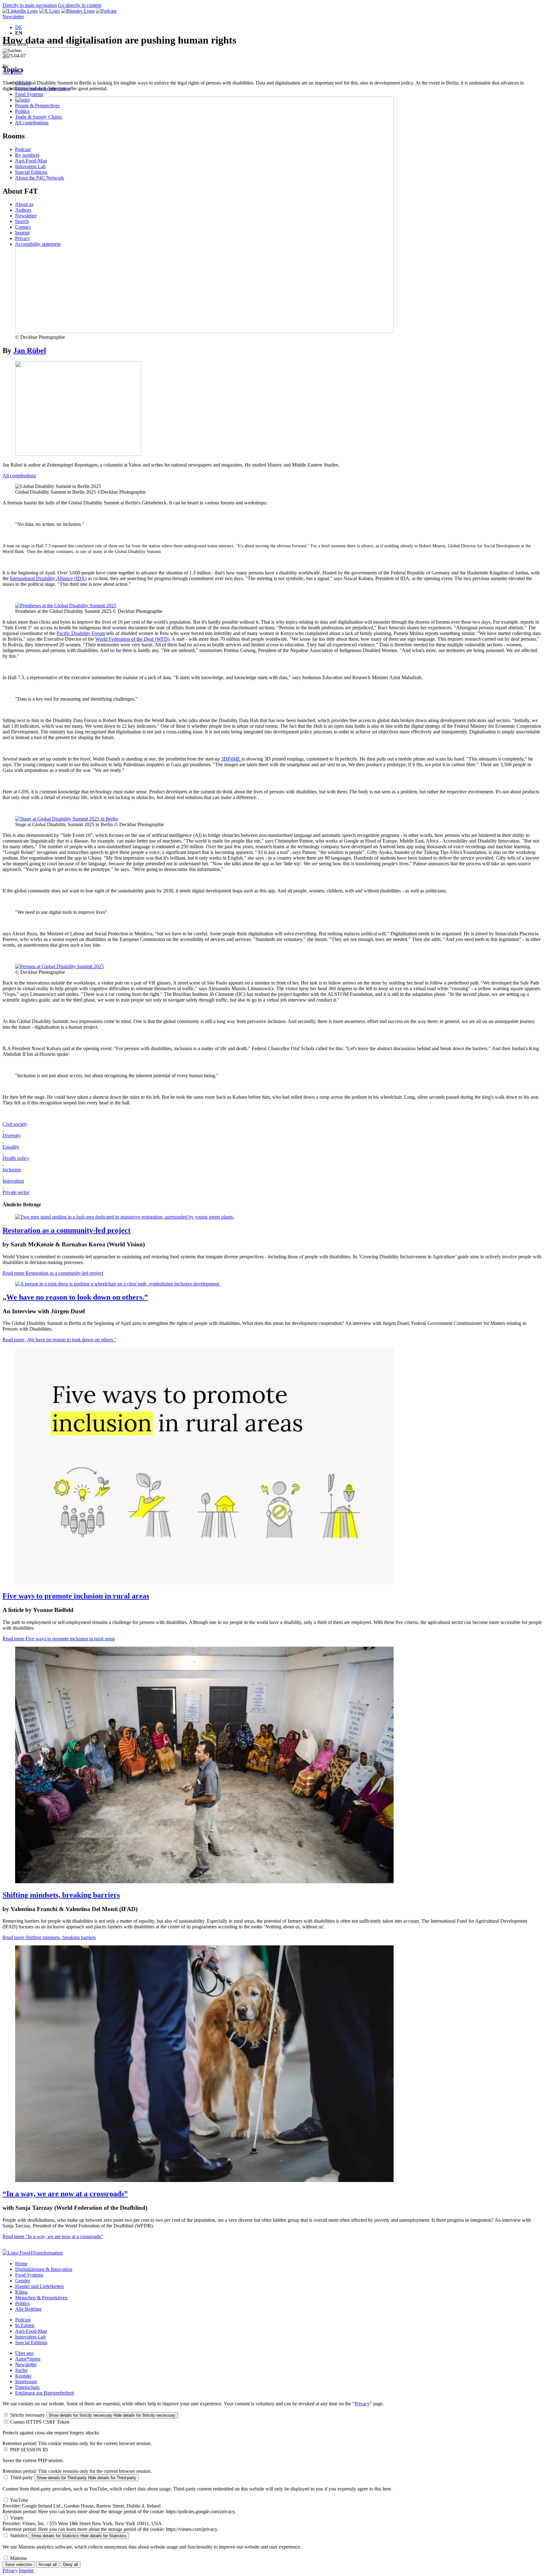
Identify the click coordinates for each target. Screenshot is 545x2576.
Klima (21, 2292)
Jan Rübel (12, 72)
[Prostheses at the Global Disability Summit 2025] (66, 606)
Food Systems (29, 94)
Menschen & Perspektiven (41, 2298)
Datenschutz (27, 2387)
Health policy (16, 1158)
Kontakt (23, 2376)
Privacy (362, 2404)
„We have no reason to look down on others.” (75, 1297)
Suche (21, 2370)
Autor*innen (28, 2359)
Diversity (12, 1135)
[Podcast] (106, 11)
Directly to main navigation (30, 5)
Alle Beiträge (28, 2309)
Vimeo (17, 2518)
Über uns (24, 2353)
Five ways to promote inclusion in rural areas (76, 1596)
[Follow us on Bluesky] (78, 11)
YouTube (19, 2500)
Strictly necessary (27, 2415)
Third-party (21, 2477)
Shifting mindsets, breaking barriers (61, 1895)
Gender (23, 2281)
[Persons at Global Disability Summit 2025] (59, 966)
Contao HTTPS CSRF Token (40, 2422)
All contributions (19, 476)
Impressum (26, 2382)
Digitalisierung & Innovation (44, 2269)
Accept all (48, 2564)
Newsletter (13, 17)
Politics (22, 2303)
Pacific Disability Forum (81, 633)
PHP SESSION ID (29, 2450)
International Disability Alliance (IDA (47, 578)
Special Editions (31, 2342)
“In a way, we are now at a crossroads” (65, 2194)
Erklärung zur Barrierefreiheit (44, 2393)
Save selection (19, 2564)
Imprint (26, 2570)
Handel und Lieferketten (39, 2286)
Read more (53, 1273)
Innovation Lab (30, 2337)
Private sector (16, 1192)
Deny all (70, 2564)
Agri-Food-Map (31, 2331)
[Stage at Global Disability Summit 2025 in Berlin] (67, 819)
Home (21, 2264)
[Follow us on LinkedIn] (20, 11)
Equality (11, 1147)
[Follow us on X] (50, 11)
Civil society (15, 1124)
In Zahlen (25, 2325)
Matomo (18, 2558)
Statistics (19, 2535)
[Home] (33, 2253)
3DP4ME (231, 759)
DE (19, 27)
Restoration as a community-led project (67, 1230)
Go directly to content (80, 5)
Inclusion (12, 1170)
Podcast (23, 2320)
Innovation (13, 1181)
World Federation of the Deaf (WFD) (132, 639)
